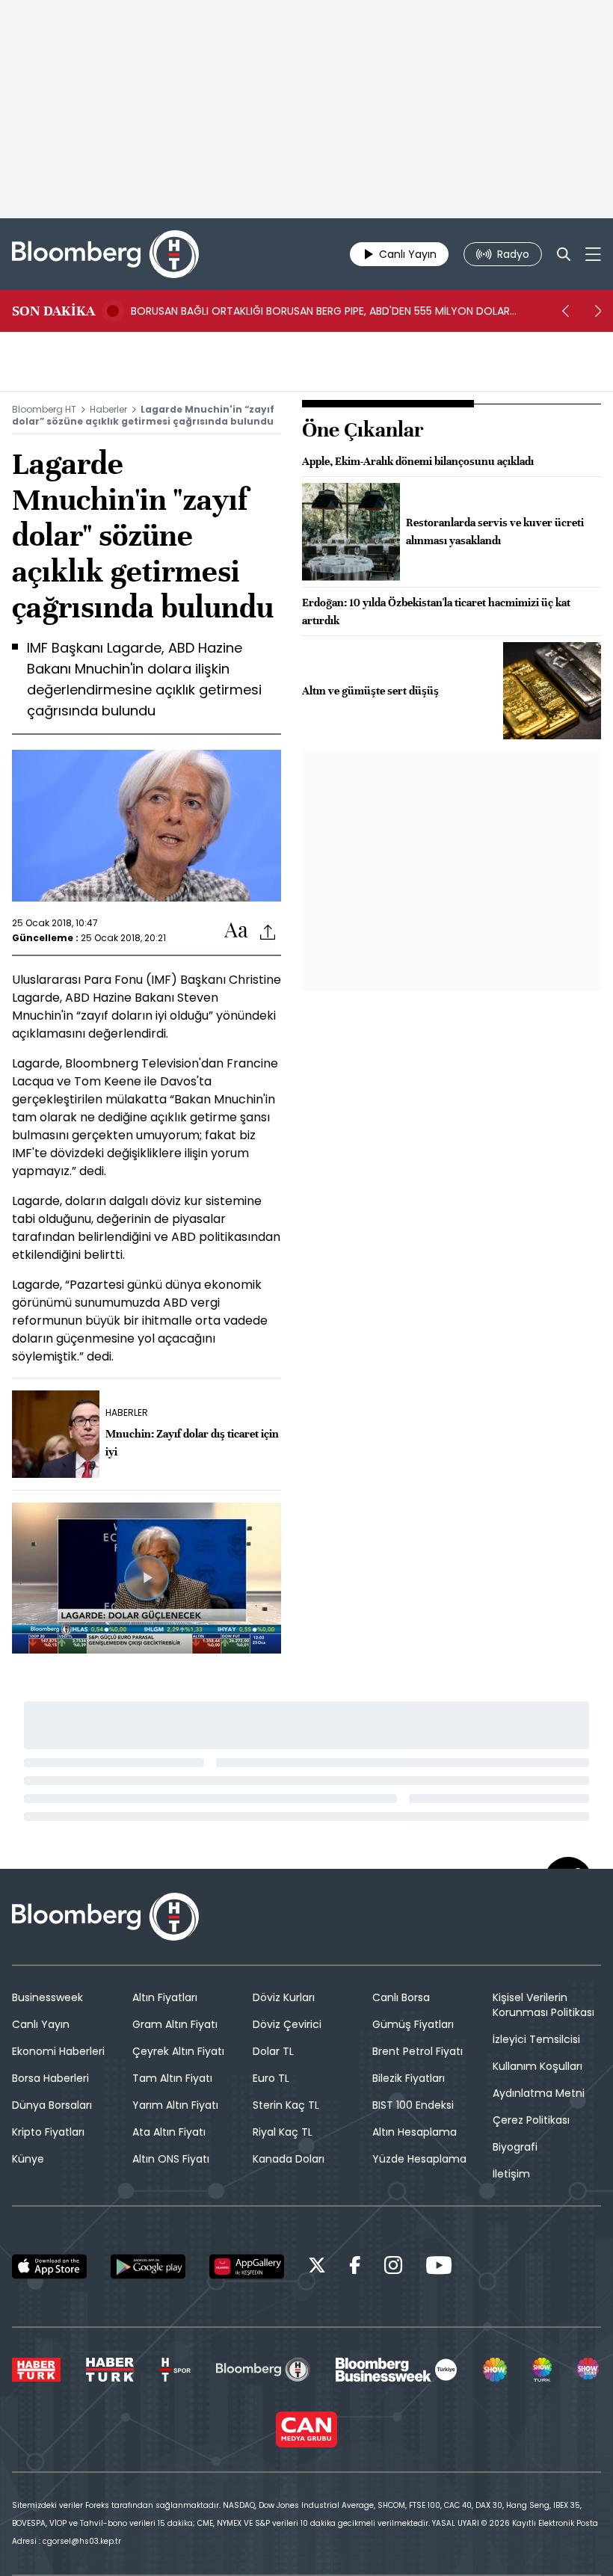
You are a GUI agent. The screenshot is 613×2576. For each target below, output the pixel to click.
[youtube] (439, 2268)
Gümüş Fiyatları (413, 2024)
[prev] (565, 311)
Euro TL (271, 2078)
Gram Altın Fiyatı (175, 2024)
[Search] (564, 254)
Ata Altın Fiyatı (169, 2132)
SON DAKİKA (53, 311)
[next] (598, 311)
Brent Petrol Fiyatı (418, 2051)
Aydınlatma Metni (539, 2093)
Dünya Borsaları (52, 2105)
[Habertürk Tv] (110, 2370)
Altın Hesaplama (415, 2132)
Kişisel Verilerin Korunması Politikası (543, 2005)
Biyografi (515, 2147)
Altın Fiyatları (165, 1997)
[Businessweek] (396, 2370)
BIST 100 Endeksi (413, 2105)
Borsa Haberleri (50, 2078)
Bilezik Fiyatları (409, 2078)
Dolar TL (273, 2051)
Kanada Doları (289, 2159)
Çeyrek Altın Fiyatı (178, 2051)
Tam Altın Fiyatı (172, 2078)
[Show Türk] (542, 2370)
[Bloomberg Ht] (263, 2370)
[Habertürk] (36, 2370)
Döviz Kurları (284, 1997)
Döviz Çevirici (287, 2024)
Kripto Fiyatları (48, 2132)
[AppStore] (49, 2267)
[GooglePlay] (148, 2267)
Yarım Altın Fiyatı (175, 2105)
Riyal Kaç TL (283, 2132)
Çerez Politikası (531, 2120)
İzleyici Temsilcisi (536, 2039)
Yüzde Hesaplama (419, 2159)
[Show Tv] (495, 2370)
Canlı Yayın (41, 2024)
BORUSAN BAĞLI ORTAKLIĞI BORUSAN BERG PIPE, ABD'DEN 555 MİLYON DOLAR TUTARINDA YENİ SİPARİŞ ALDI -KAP (320, 311)
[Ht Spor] (175, 2370)
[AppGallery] (247, 2267)
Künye (28, 2159)
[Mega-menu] (593, 254)
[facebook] (355, 2268)
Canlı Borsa (401, 1997)
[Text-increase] (236, 931)
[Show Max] (589, 2370)
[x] (317, 2268)
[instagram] (393, 2268)
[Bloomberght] (105, 254)
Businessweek (47, 1997)
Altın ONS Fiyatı (171, 2159)
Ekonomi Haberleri (58, 2051)
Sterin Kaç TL (286, 2105)
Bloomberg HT (44, 409)
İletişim (511, 2174)
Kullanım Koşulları (537, 2066)
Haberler (108, 409)
